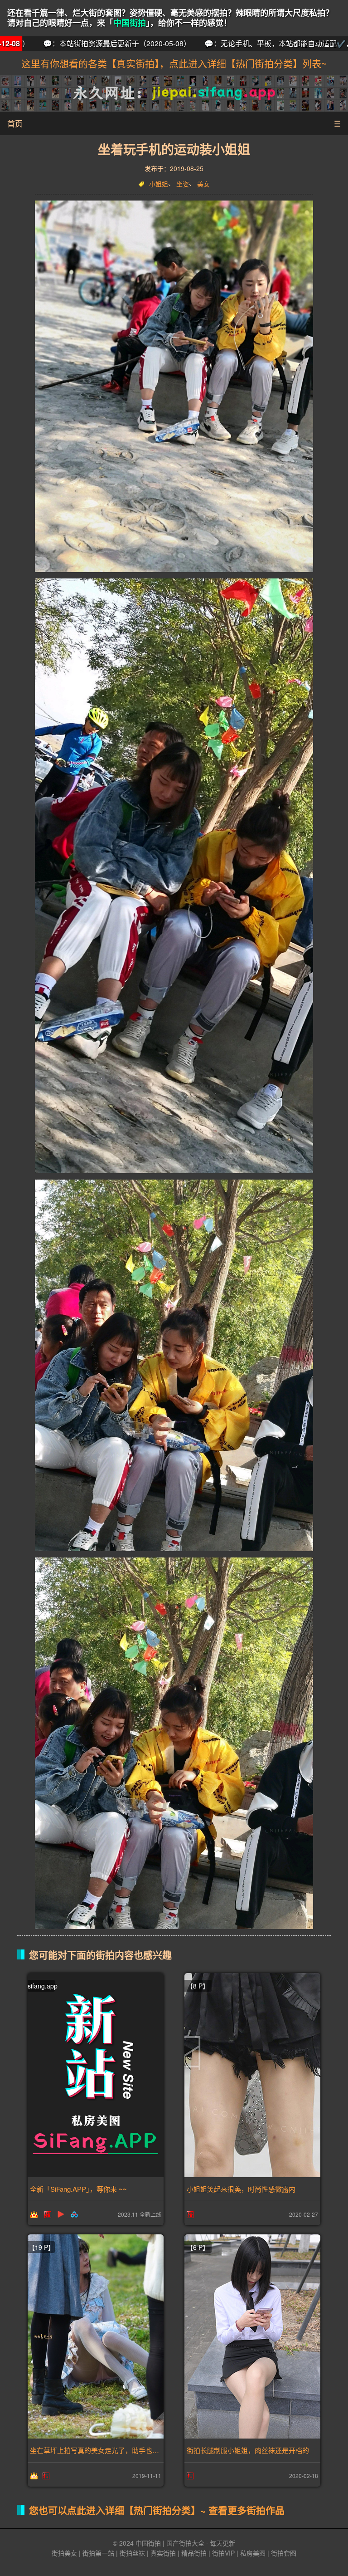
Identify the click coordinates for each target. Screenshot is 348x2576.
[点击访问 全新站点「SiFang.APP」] (96, 2075)
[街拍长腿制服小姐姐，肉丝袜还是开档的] (252, 2336)
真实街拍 (163, 2553)
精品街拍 (194, 2553)
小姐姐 (159, 184)
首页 (15, 123)
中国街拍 (130, 23)
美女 (203, 184)
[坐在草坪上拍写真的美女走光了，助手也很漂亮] (96, 2336)
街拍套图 (284, 2553)
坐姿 (183, 184)
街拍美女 (64, 2553)
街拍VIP (223, 2553)
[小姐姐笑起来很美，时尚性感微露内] (252, 2075)
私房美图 (253, 2553)
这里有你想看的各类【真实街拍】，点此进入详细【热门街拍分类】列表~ (174, 63)
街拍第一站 (98, 2553)
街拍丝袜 (132, 2553)
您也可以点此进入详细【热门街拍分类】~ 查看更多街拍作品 (157, 2510)
